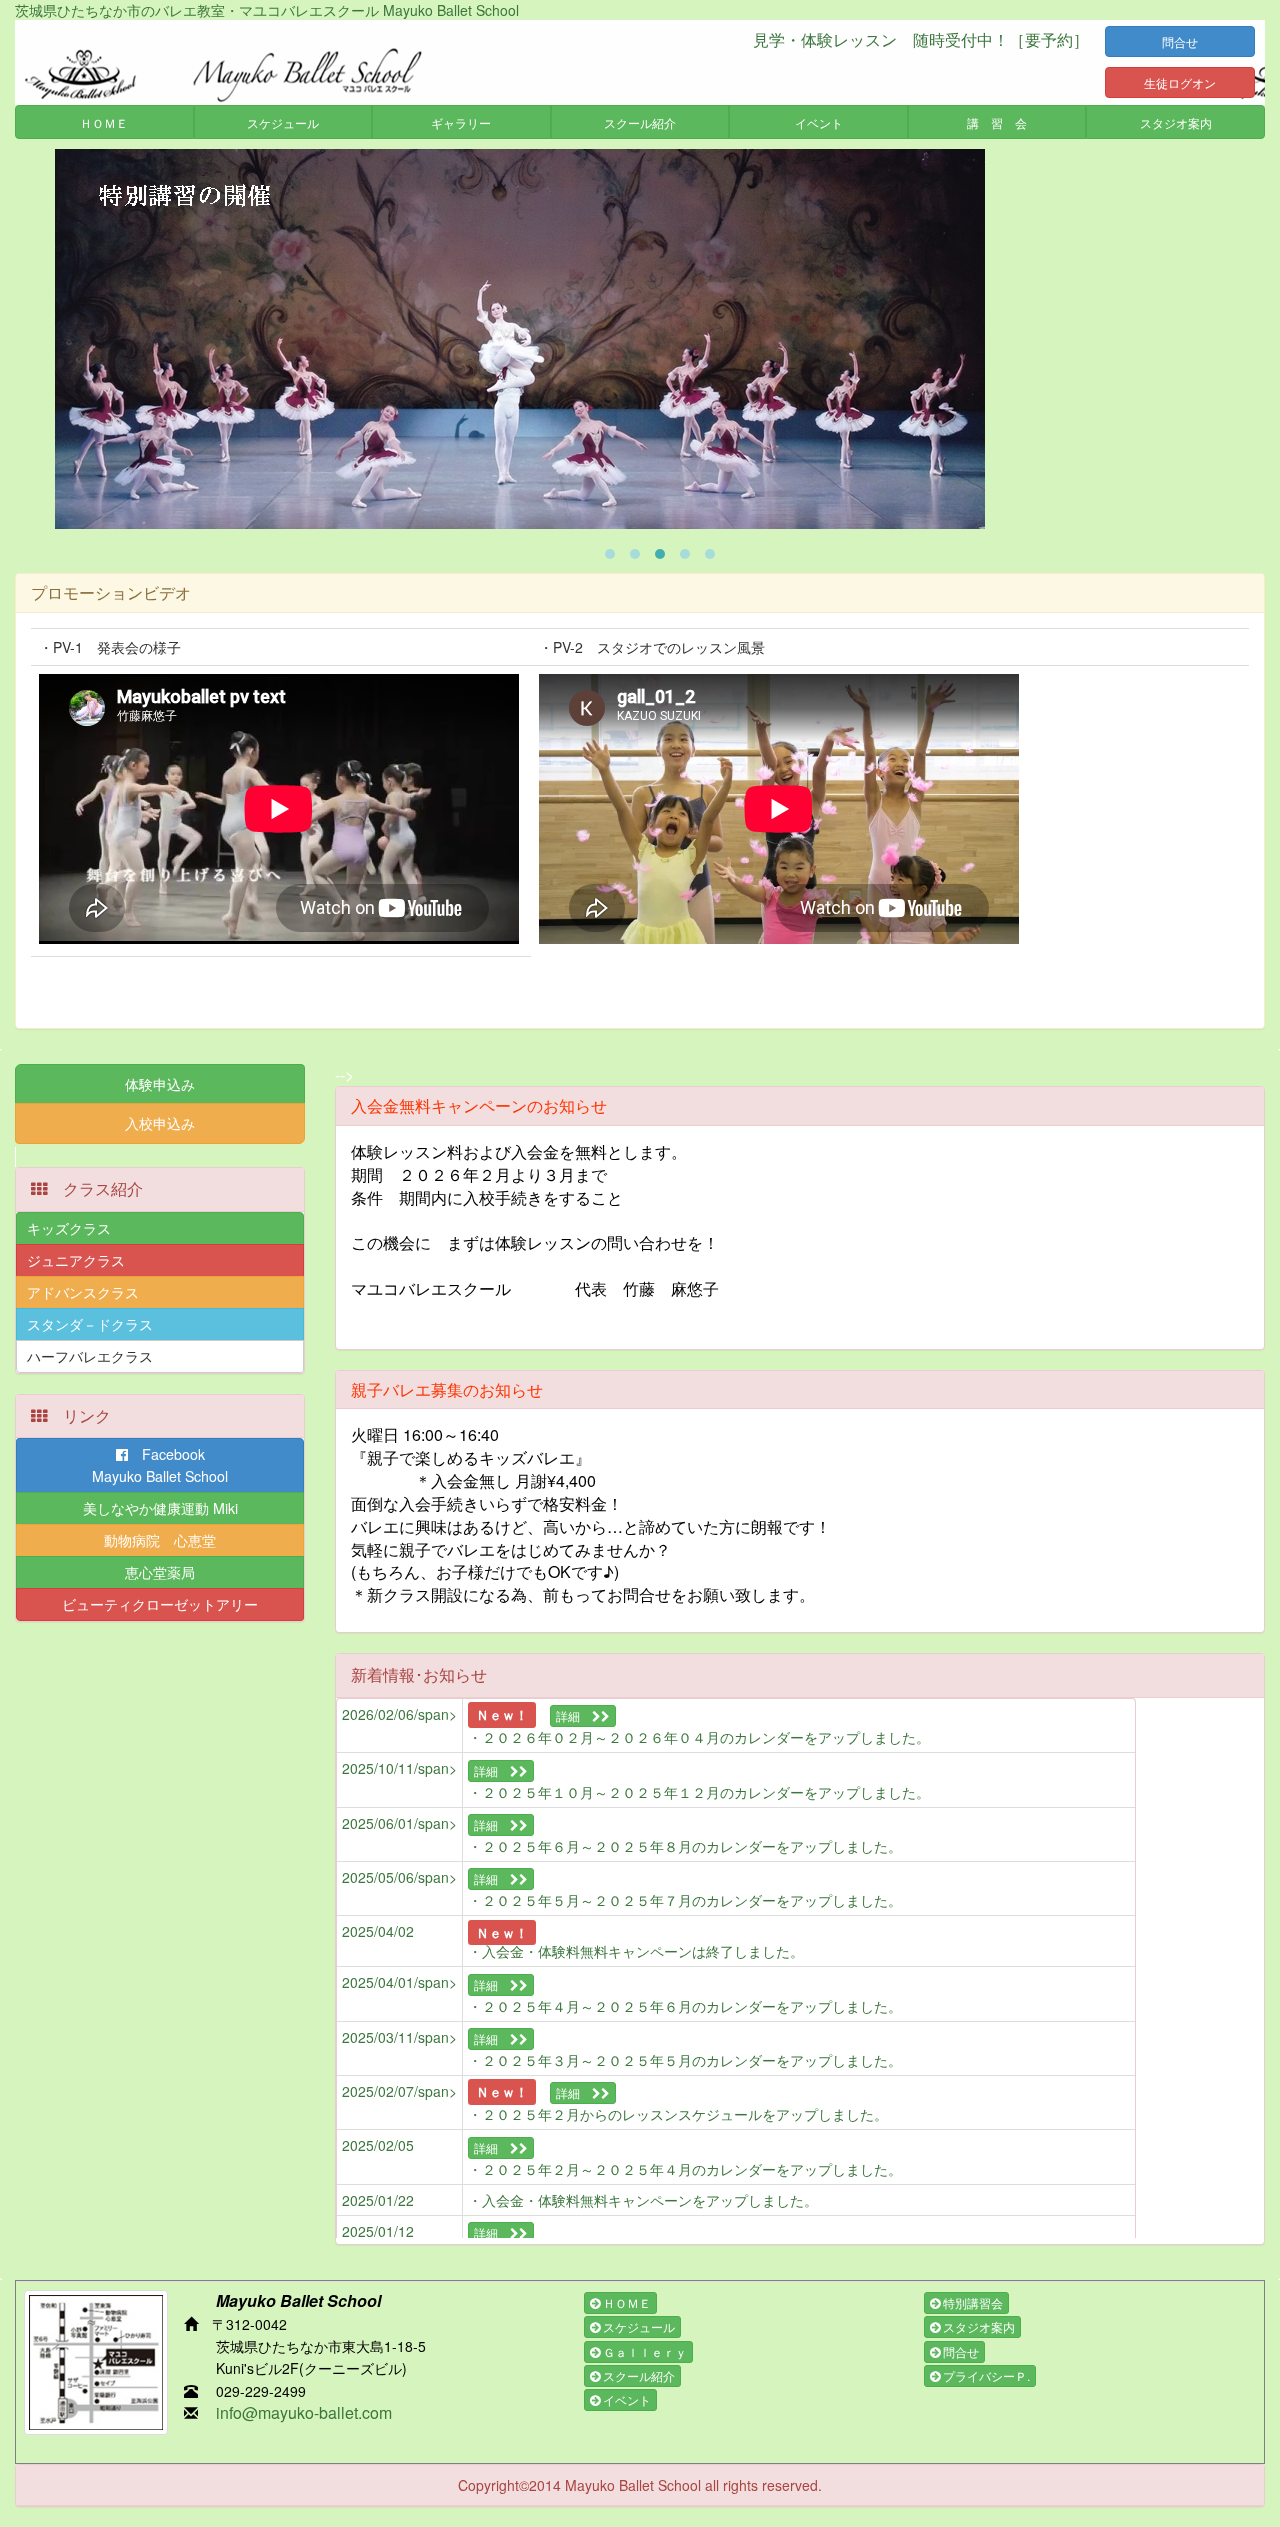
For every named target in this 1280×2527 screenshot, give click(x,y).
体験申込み (160, 1084)
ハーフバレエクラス (90, 1356)
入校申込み (160, 1123)
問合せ (1192, 41)
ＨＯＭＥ (625, 2302)
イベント (625, 2399)
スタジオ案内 (977, 2326)
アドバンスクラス (83, 1292)
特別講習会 (971, 2302)
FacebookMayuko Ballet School (160, 1464)
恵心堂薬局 (160, 1572)
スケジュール (637, 2326)
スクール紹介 (637, 2375)
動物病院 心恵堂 (160, 1540)
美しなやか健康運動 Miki (160, 1508)
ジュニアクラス (76, 1260)
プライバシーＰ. (985, 2375)
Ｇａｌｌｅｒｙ (643, 2351)
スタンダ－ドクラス (90, 1324)
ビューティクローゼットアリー (160, 1604)
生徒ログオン (1180, 82)
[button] (104, 122)
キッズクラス (69, 1228)
